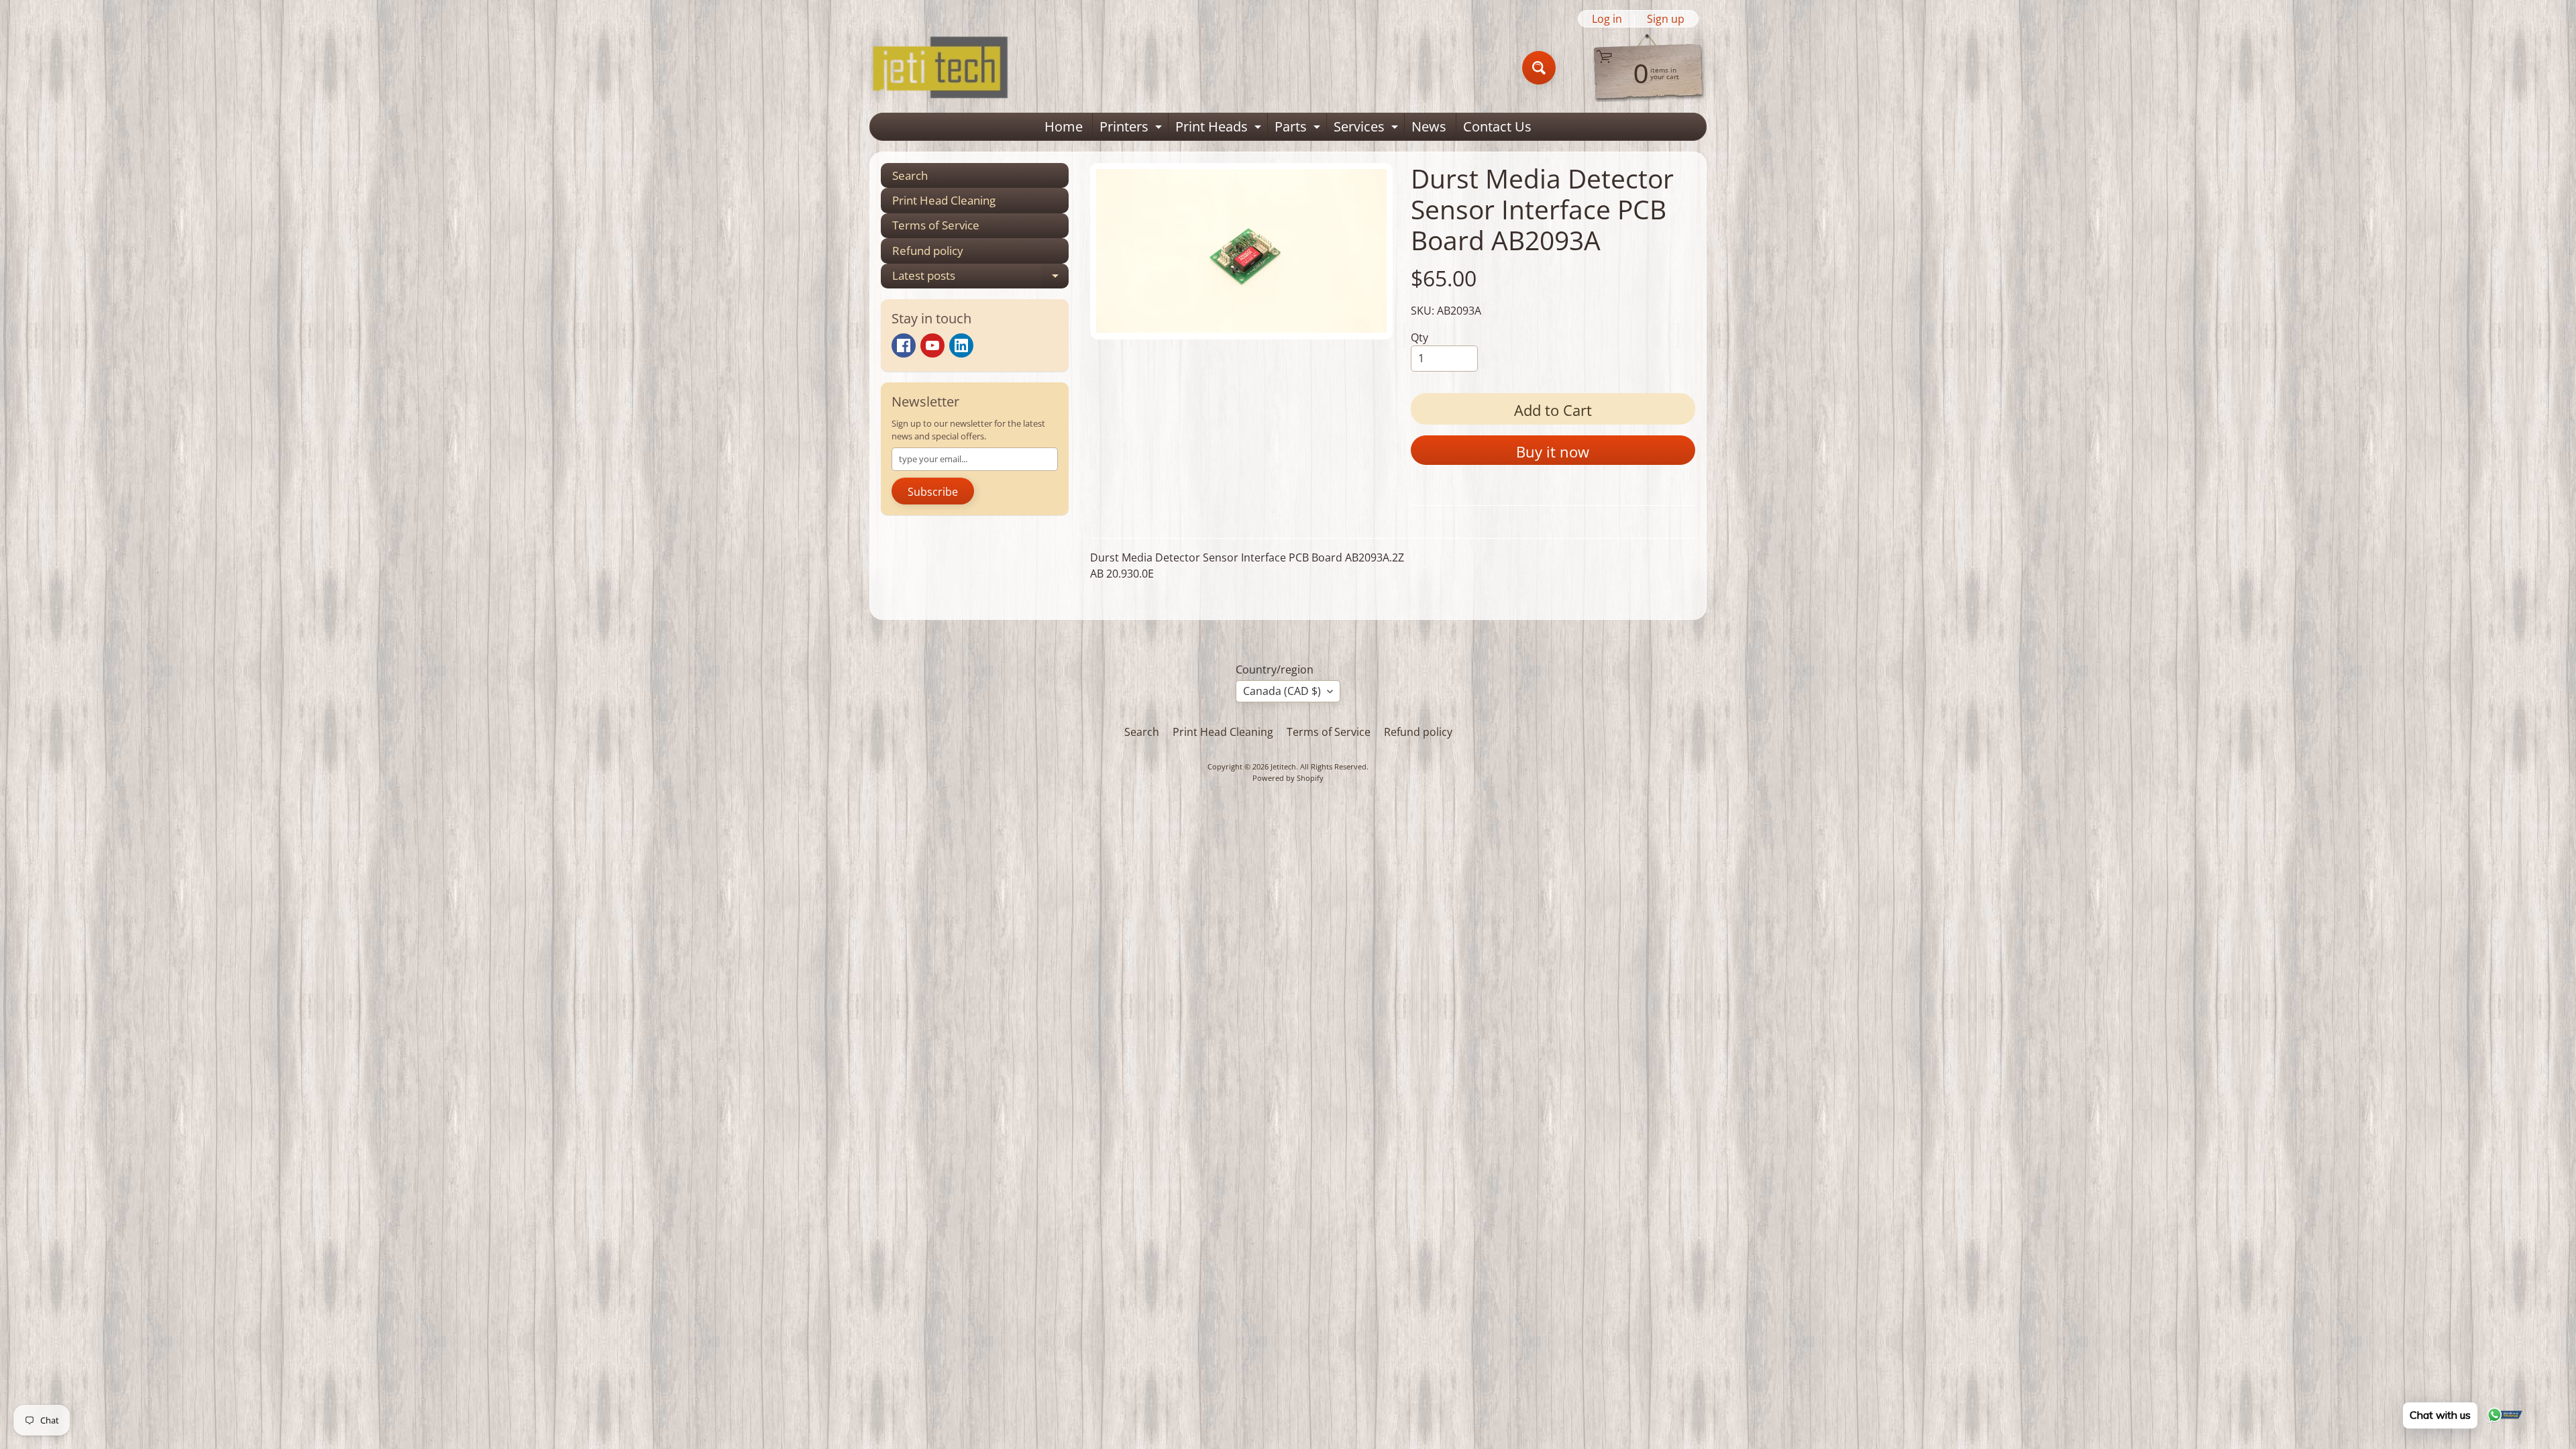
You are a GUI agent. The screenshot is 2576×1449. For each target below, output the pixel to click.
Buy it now (1553, 451)
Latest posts (980, 278)
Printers (1132, 129)
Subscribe (933, 492)
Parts (1299, 129)
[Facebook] (904, 345)
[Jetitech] (940, 68)
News (1429, 126)
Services (1367, 129)
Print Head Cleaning (944, 200)
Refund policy (928, 251)
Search (910, 175)
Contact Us (1497, 126)
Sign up (1666, 19)
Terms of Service (936, 225)
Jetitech (1283, 766)
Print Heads (1220, 129)
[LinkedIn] (961, 345)
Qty (1419, 337)
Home (1064, 126)
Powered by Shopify (1288, 778)
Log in (1607, 19)
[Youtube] (932, 345)
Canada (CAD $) (1282, 691)
